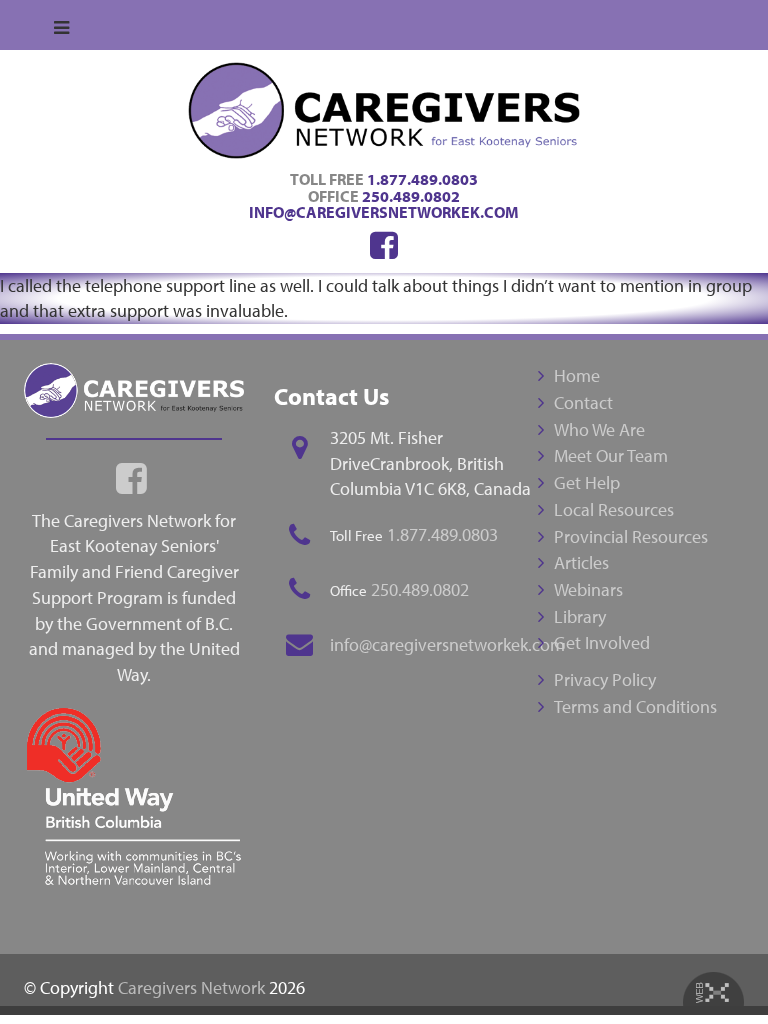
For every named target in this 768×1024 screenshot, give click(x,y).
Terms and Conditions (635, 706)
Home (577, 375)
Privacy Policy (605, 679)
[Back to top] (712, 968)
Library (580, 616)
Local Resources (614, 509)
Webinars (588, 589)
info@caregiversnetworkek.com (384, 212)
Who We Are (599, 429)
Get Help (587, 482)
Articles (581, 562)
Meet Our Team (611, 455)
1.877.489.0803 (422, 179)
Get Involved (602, 642)
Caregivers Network (191, 987)
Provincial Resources (631, 536)
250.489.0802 (411, 196)
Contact (583, 402)
